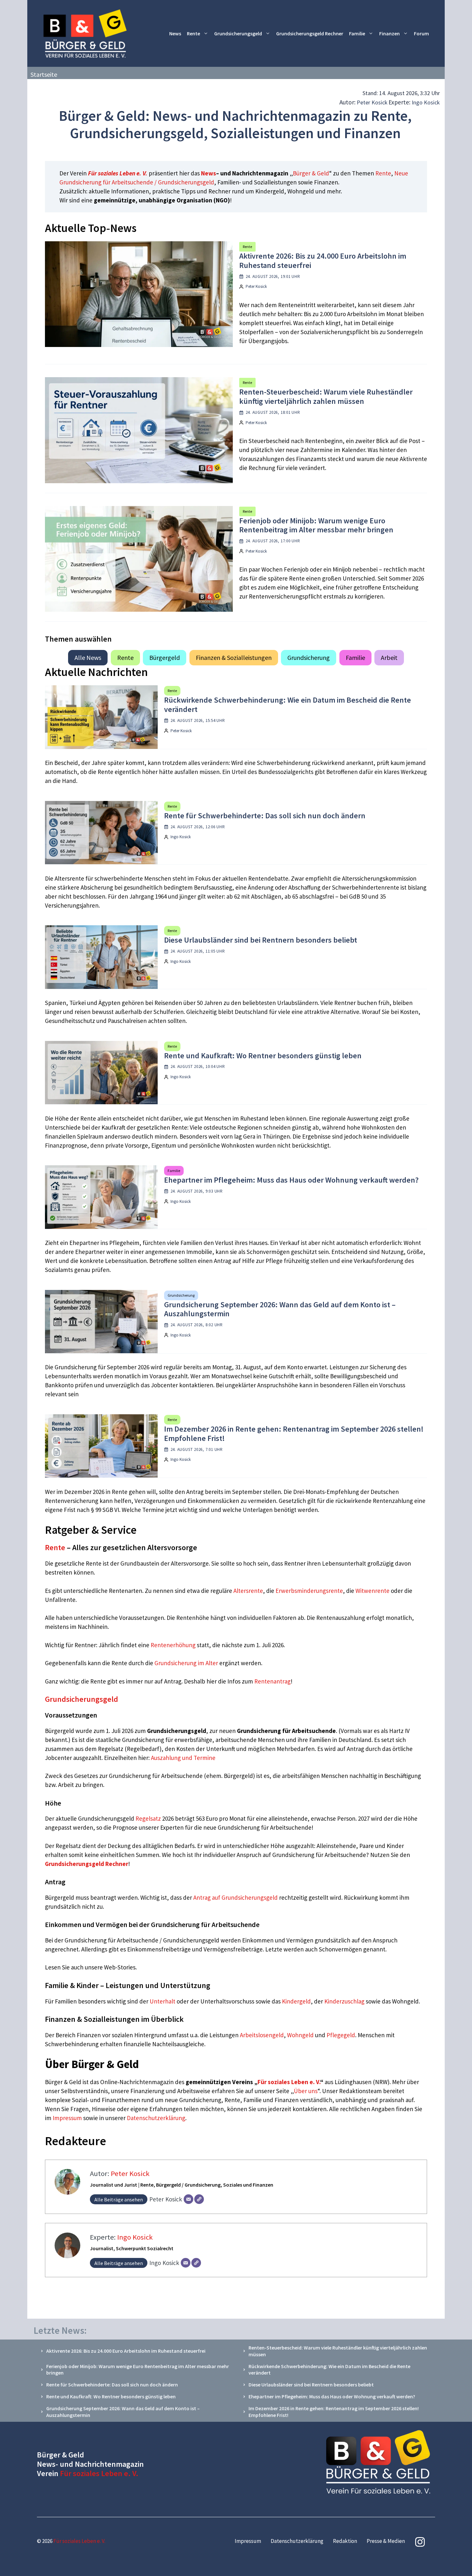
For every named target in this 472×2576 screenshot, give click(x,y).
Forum (421, 33)
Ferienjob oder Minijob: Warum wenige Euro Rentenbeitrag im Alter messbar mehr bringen (316, 525)
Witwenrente (372, 1591)
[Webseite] (199, 2199)
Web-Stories (120, 1967)
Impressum (68, 2118)
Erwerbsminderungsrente (309, 1591)
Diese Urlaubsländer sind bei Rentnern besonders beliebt (261, 940)
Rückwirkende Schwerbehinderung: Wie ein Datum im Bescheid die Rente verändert (288, 705)
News (175, 33)
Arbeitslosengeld (262, 2035)
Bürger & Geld (311, 173)
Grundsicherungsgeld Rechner (310, 33)
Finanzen (389, 33)
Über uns (306, 2091)
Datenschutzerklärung (156, 2118)
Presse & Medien (386, 2541)
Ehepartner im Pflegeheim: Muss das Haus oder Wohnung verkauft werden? (291, 1180)
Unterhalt (162, 2001)
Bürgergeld (165, 657)
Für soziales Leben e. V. (118, 173)
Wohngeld (300, 2035)
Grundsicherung (309, 657)
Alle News (88, 657)
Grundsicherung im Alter (186, 1663)
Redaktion (345, 2541)
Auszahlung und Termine (183, 1758)
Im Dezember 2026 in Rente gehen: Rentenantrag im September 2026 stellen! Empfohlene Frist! (294, 1434)
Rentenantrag (272, 1681)
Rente (193, 33)
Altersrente (248, 1591)
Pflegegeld (341, 2035)
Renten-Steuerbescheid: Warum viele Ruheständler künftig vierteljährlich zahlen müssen (326, 396)
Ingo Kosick (426, 102)
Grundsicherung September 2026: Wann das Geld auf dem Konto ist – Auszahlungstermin (280, 1309)
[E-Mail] (188, 2199)
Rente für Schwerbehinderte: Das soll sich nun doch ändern (265, 816)
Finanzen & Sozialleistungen (234, 657)
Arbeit (389, 657)
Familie (357, 33)
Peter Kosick (372, 102)
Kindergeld (296, 2001)
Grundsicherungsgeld (238, 33)
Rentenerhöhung (173, 1645)
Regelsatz (148, 1818)
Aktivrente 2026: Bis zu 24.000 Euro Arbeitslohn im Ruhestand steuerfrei (323, 261)
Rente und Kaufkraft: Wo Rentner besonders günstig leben (263, 1056)
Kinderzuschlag (344, 2001)
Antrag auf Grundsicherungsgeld (236, 1897)
